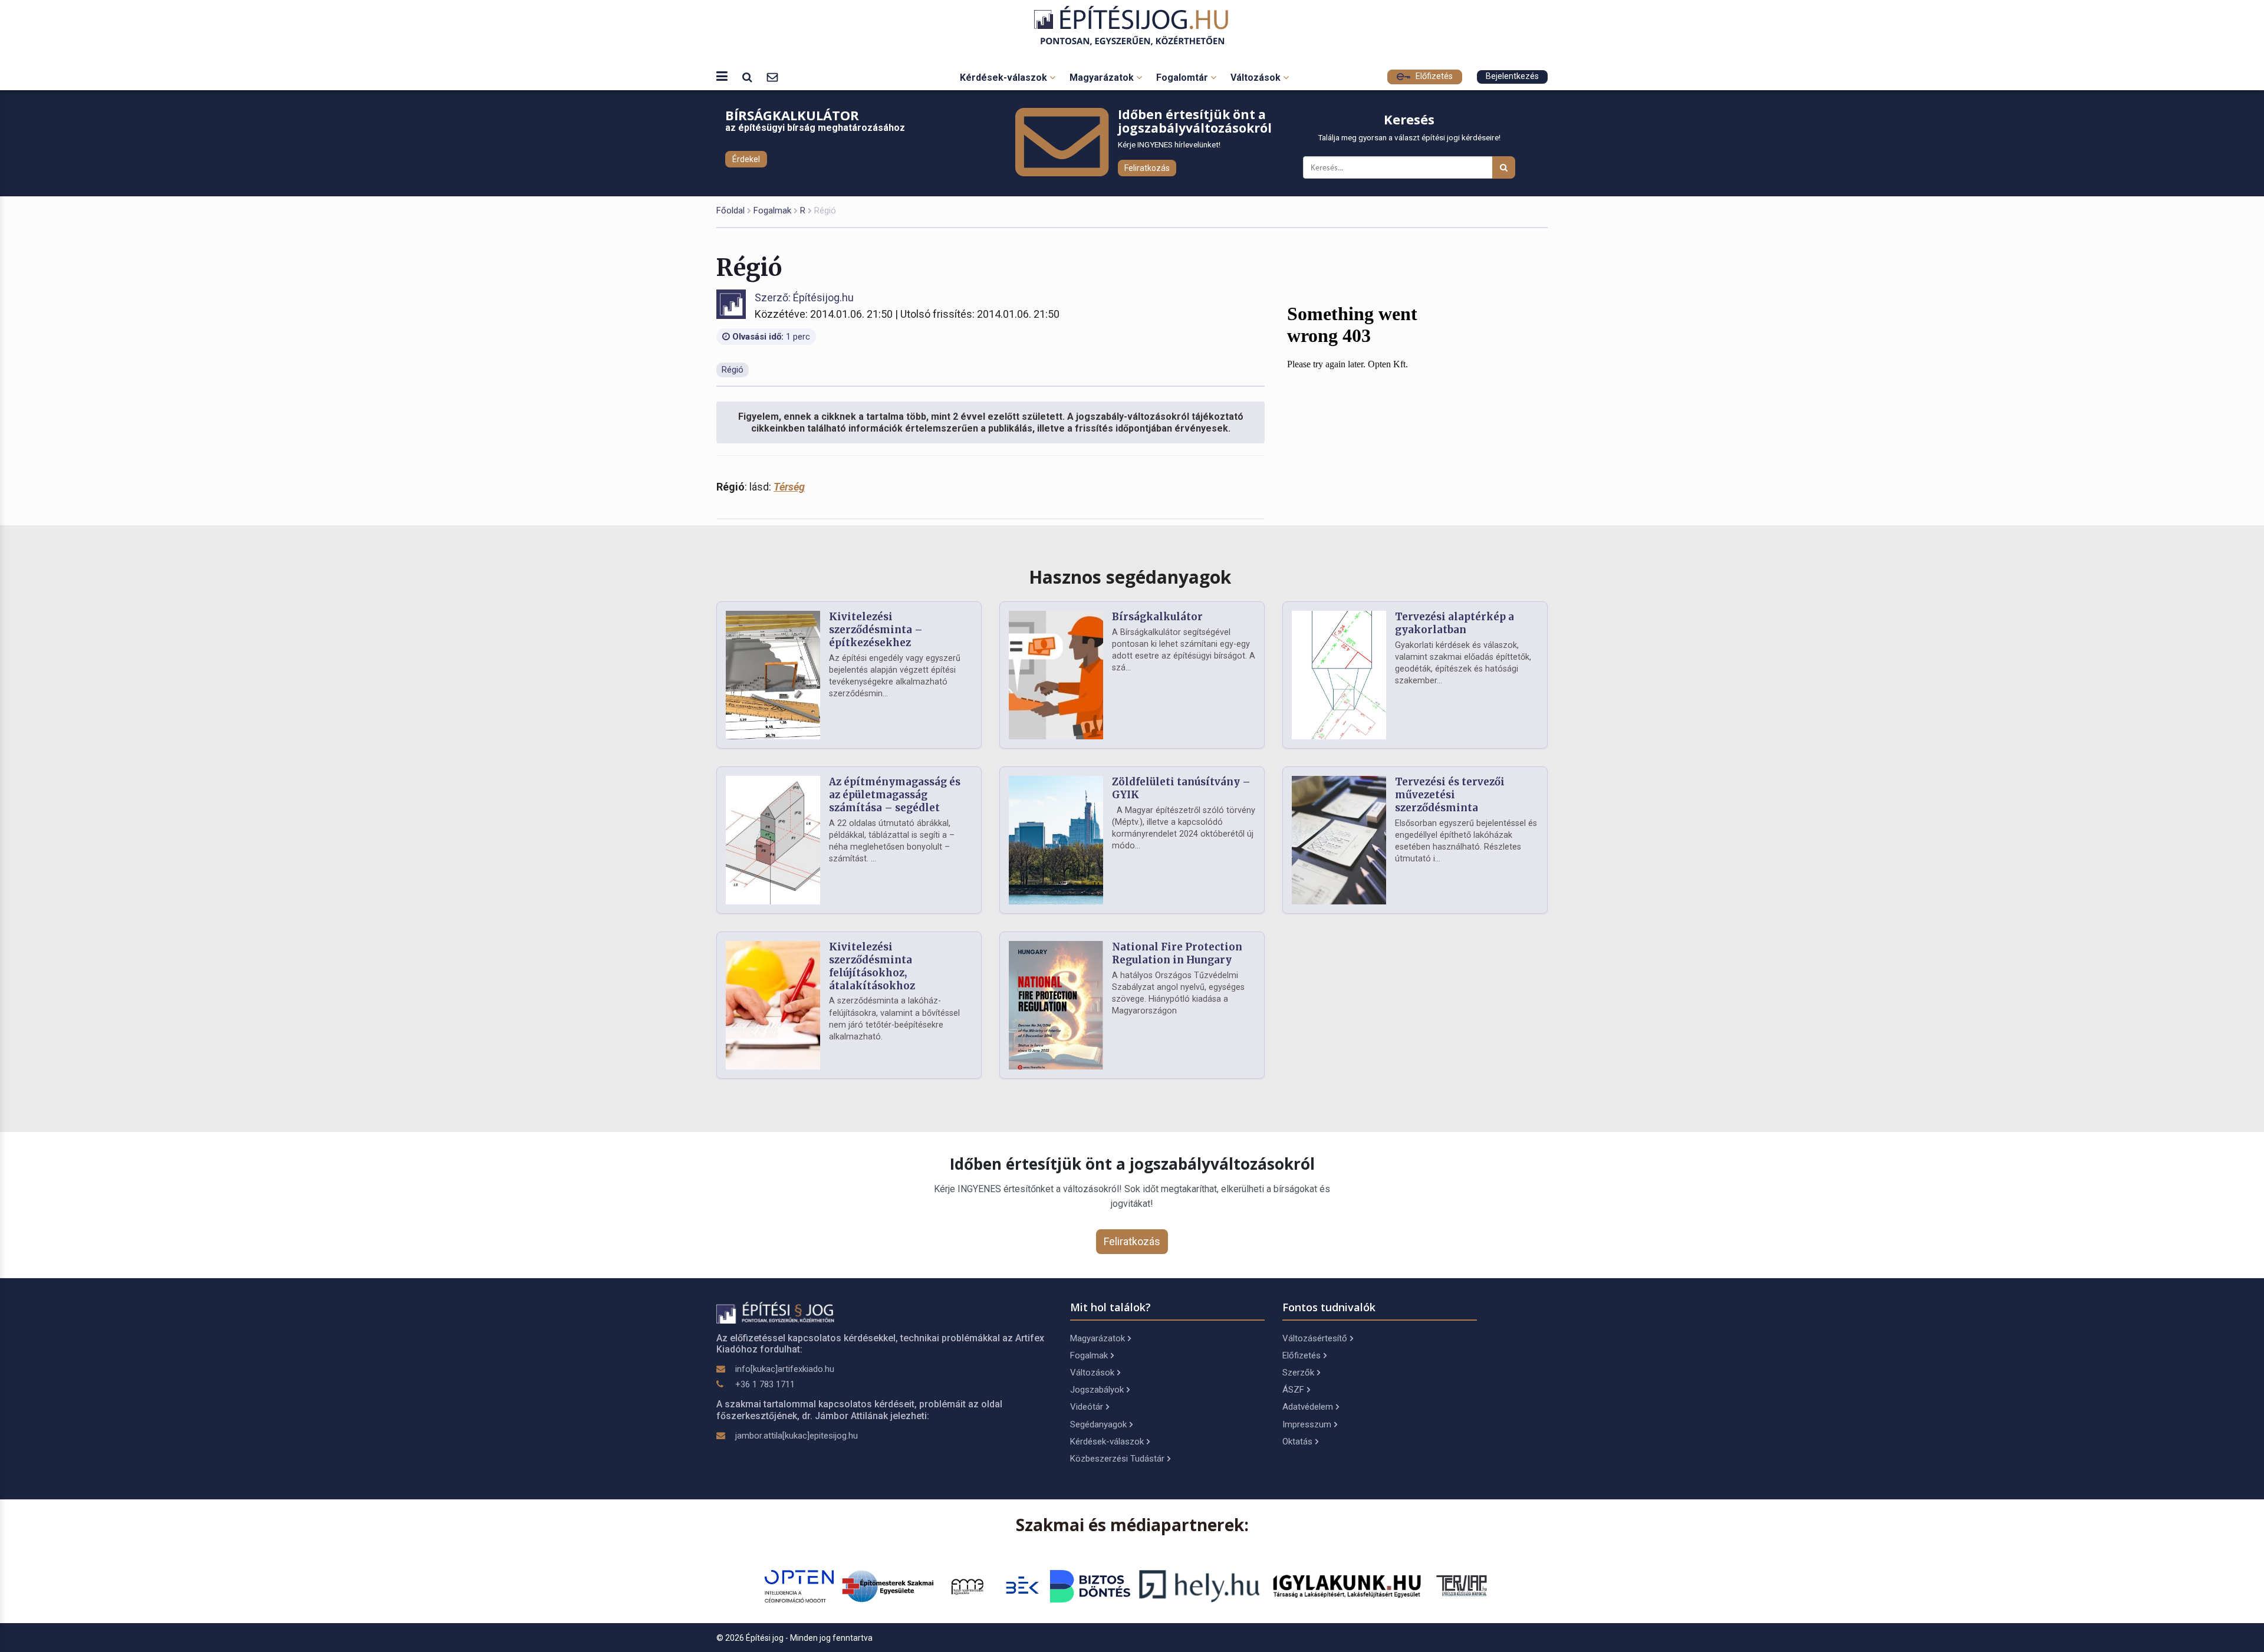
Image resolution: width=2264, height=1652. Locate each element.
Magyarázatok (1103, 78)
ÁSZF (1293, 1390)
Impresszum (1307, 1424)
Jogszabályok (1097, 1390)
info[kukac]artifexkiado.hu (785, 1369)
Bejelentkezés (1512, 76)
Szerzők (1298, 1373)
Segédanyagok (1098, 1424)
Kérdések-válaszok (1005, 78)
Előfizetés (1433, 76)
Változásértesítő (1315, 1338)
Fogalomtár (1183, 78)
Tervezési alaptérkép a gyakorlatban (1455, 623)
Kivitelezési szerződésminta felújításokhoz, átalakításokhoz (872, 966)
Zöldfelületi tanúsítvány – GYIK (1181, 788)
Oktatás (1297, 1442)
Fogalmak (772, 210)
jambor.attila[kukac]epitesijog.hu (797, 1436)
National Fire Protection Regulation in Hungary (1177, 953)
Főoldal (730, 210)
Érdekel (746, 159)
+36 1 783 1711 (765, 1384)
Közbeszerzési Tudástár (1117, 1459)
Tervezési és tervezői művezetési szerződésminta (1450, 795)
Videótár (1087, 1407)
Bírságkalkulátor (1157, 617)
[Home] (1132, 26)
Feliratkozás (1147, 168)
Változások (1257, 78)
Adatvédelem (1308, 1407)
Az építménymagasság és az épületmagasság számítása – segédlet (895, 795)
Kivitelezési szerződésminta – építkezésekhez (876, 630)
